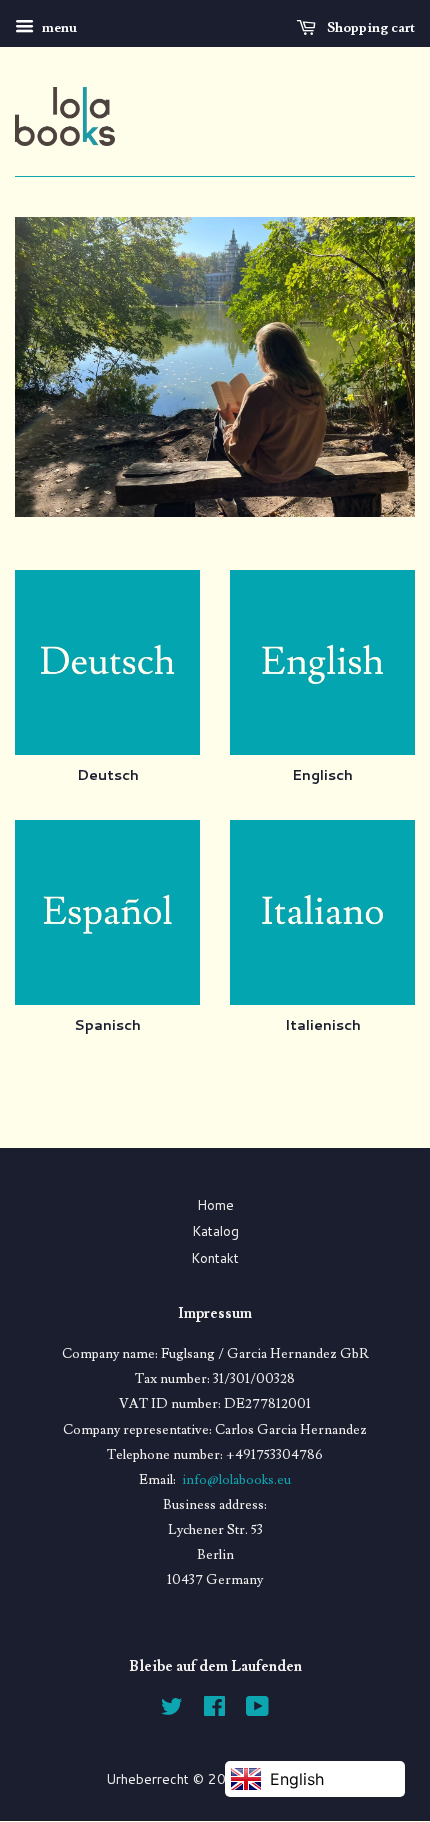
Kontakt (215, 1257)
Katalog (215, 1230)
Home (215, 1204)
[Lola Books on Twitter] (172, 1709)
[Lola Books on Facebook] (214, 1709)
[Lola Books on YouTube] (257, 1709)
